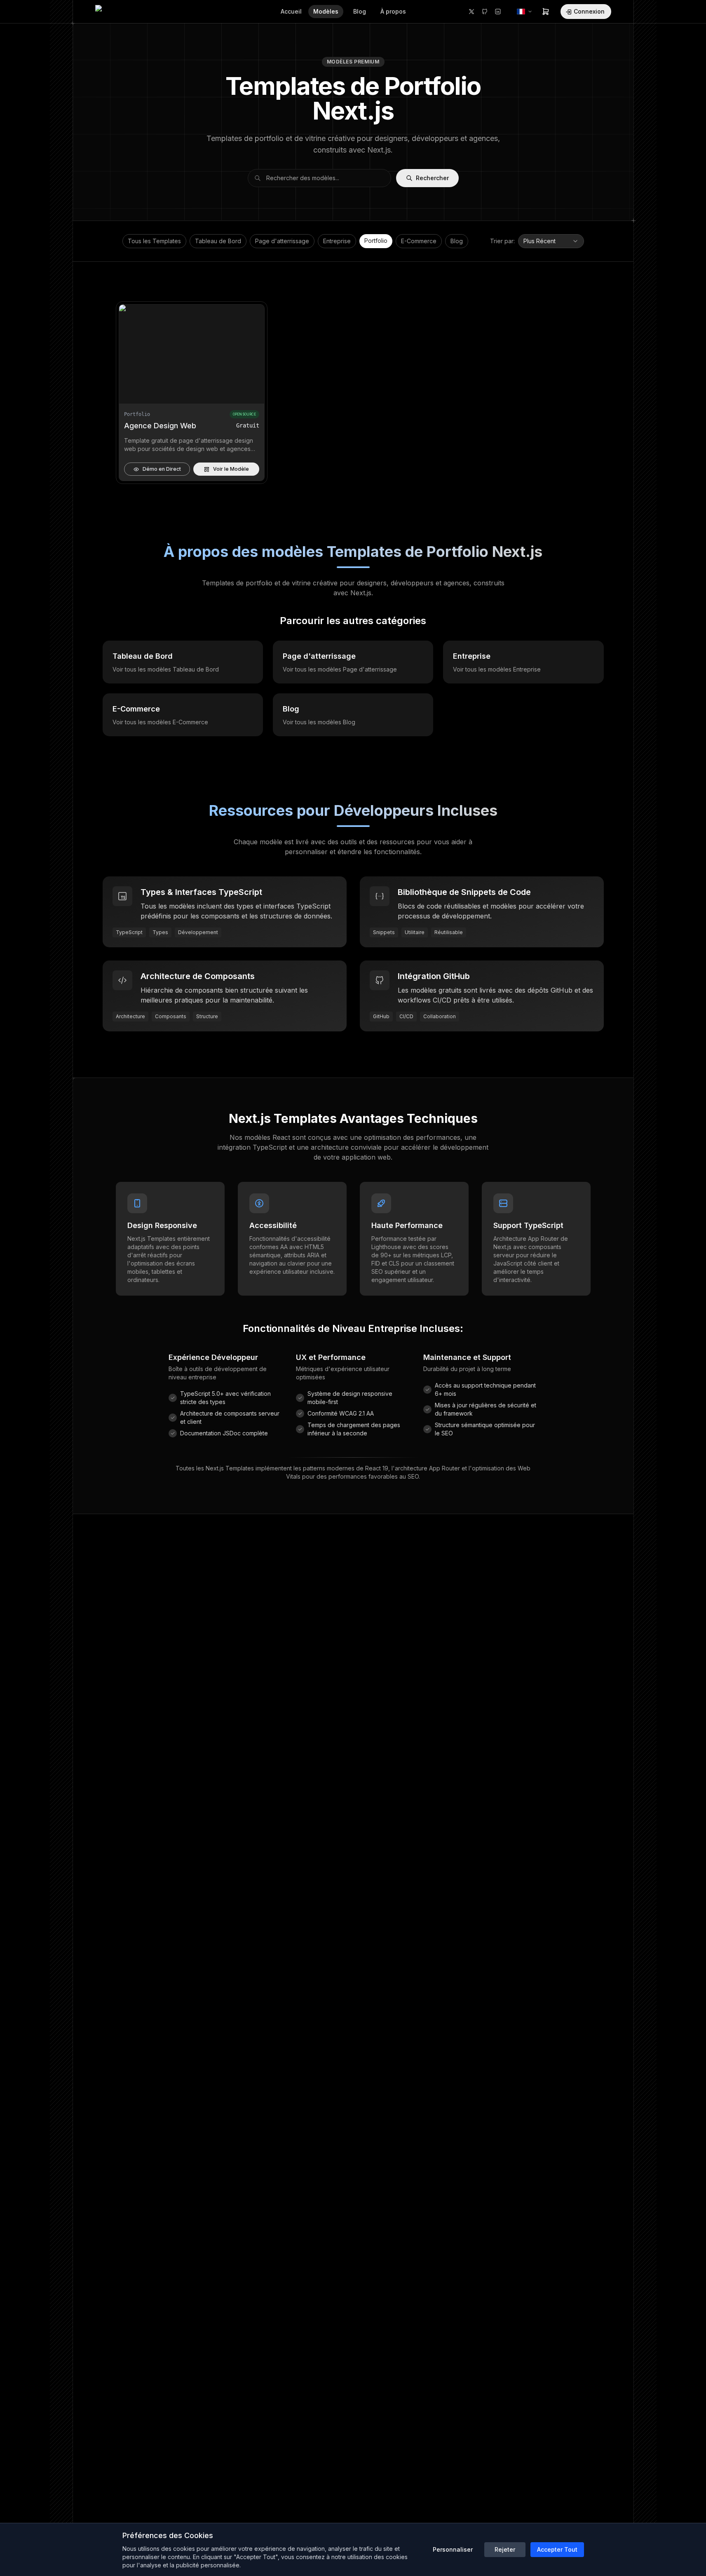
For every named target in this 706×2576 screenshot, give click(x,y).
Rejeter (505, 2549)
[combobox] (551, 241)
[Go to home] (114, 12)
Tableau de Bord (218, 241)
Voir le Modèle (231, 469)
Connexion (589, 11)
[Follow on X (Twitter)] (471, 12)
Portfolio (376, 241)
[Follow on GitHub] (485, 12)
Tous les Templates (154, 241)
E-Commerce (419, 241)
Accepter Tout (557, 2549)
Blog (457, 241)
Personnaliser (453, 2549)
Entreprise (337, 241)
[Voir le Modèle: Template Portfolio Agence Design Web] (192, 354)
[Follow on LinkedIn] (498, 12)
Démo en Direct (162, 469)
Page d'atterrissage (282, 241)
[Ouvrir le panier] (546, 12)
